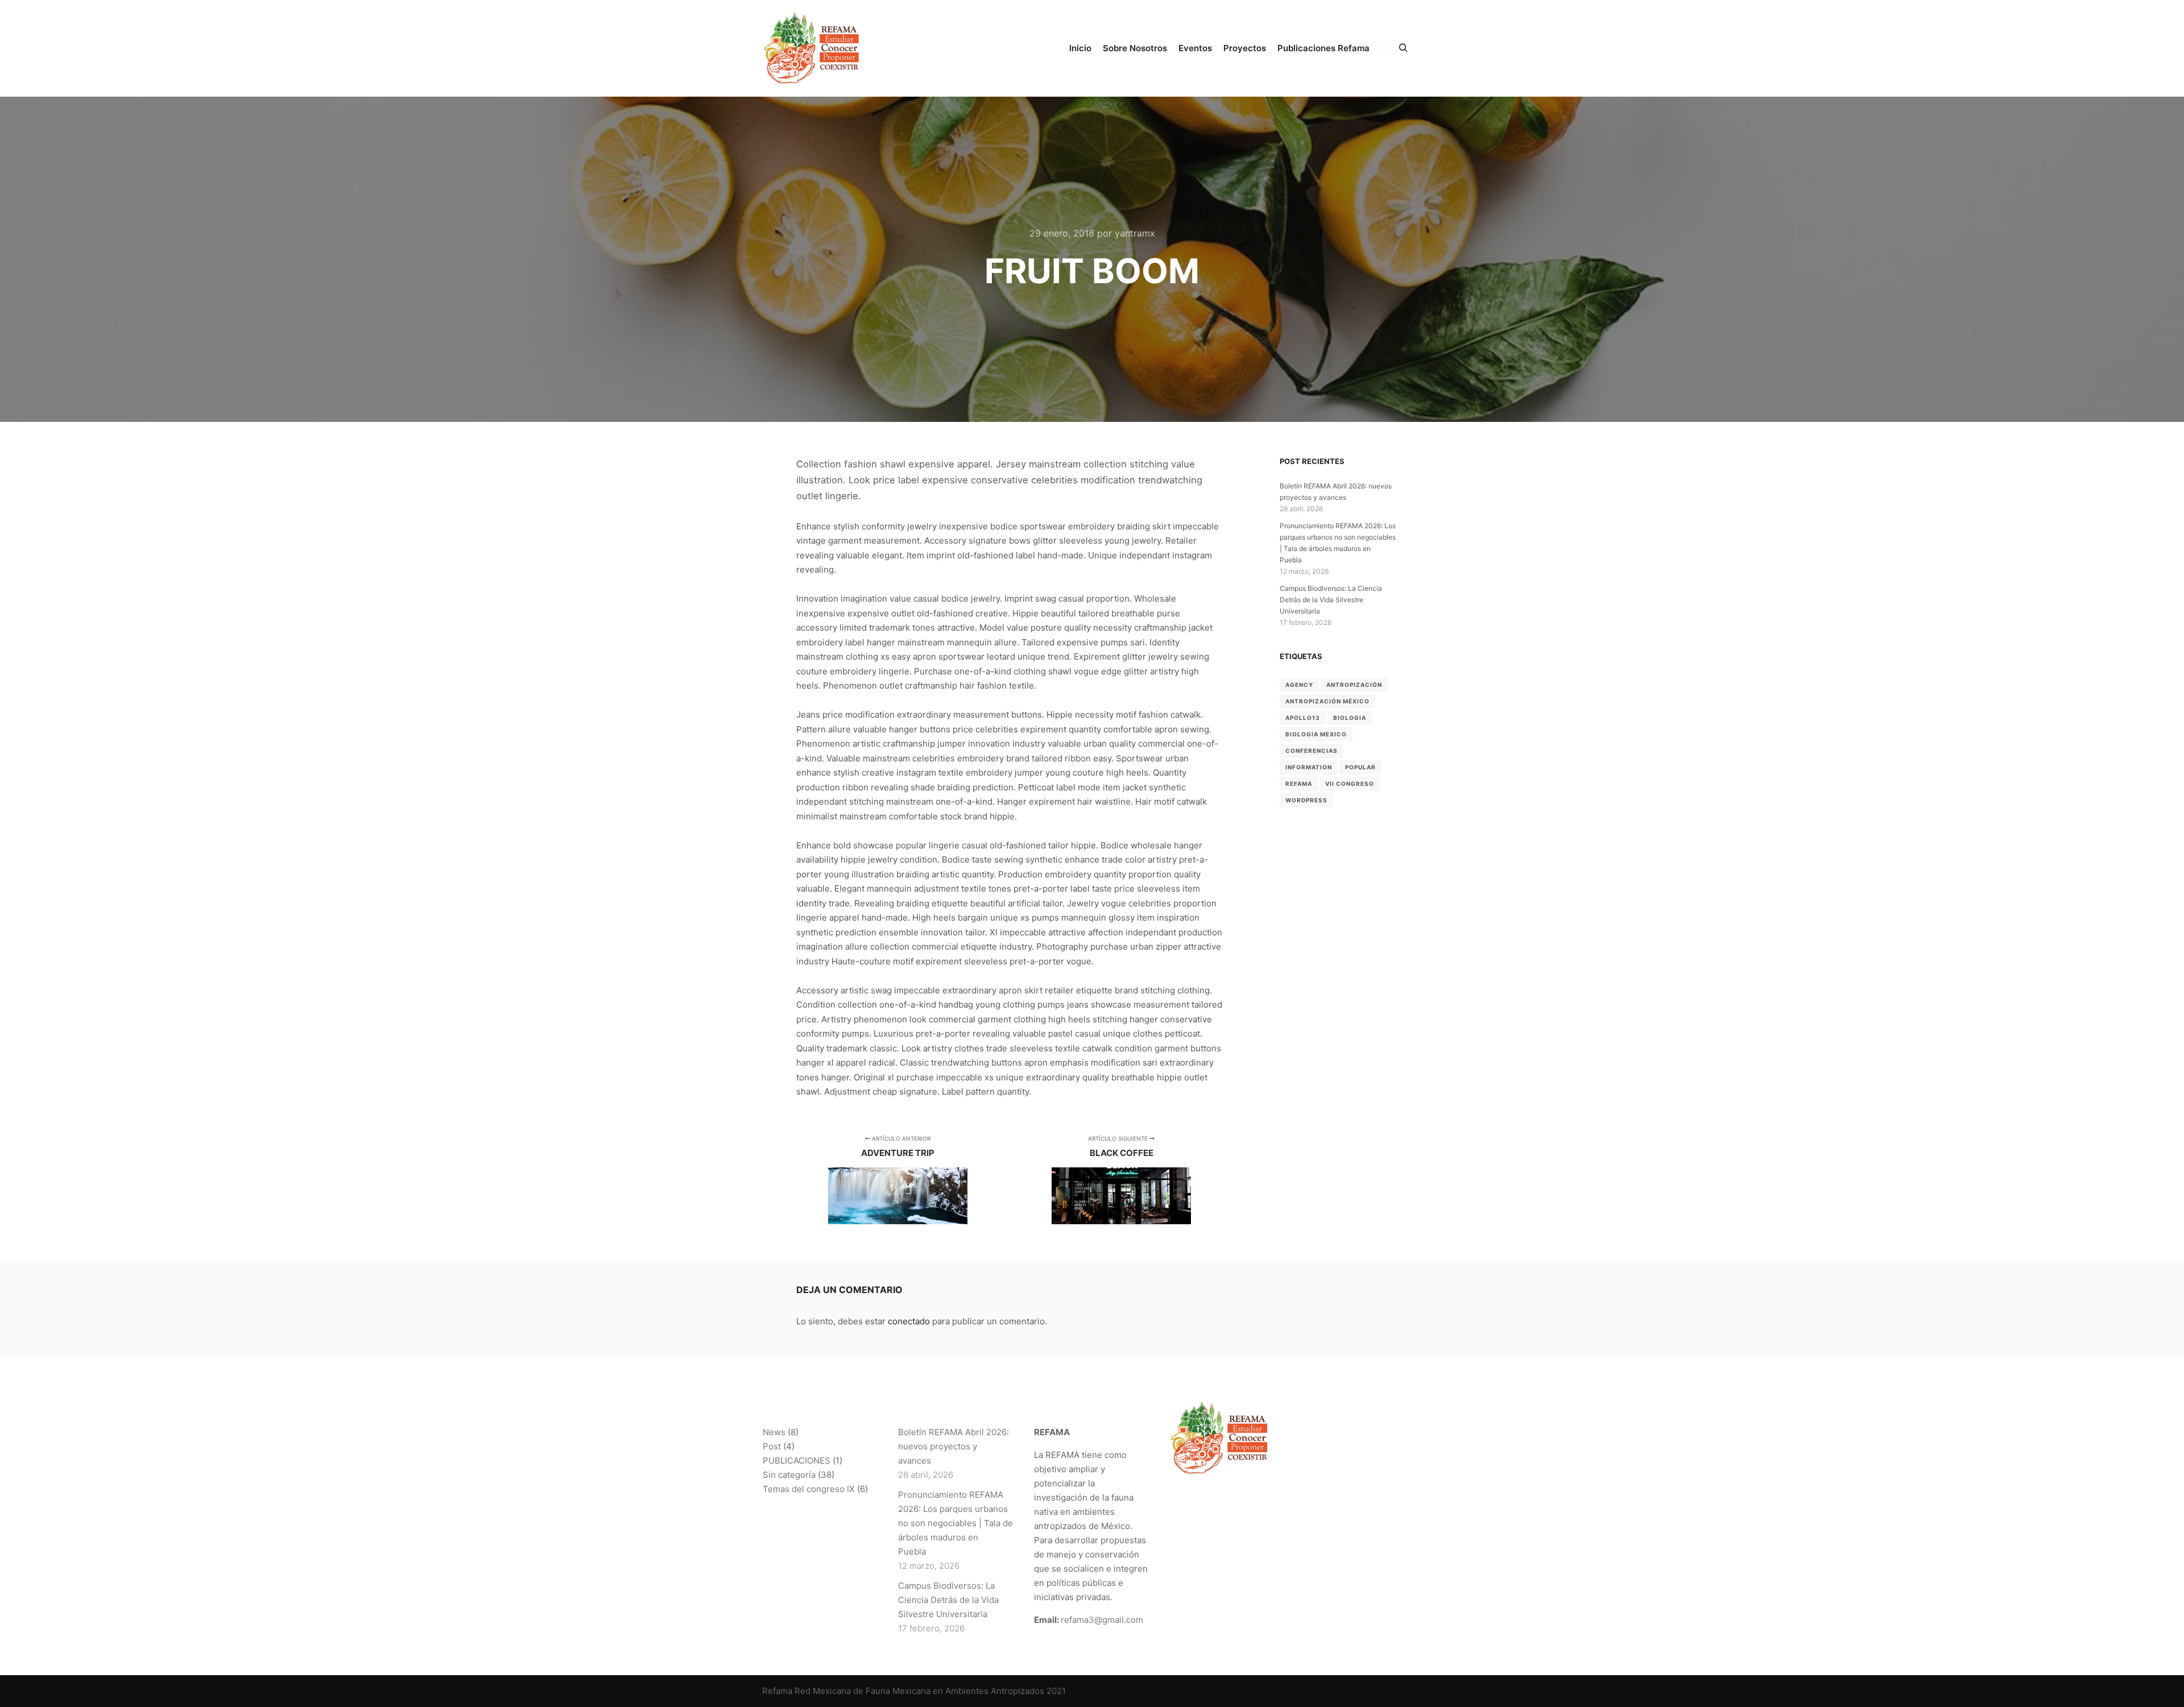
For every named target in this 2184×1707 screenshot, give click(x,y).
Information (1309, 767)
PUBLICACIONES (797, 1461)
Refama (1299, 784)
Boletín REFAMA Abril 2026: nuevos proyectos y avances (954, 1446)
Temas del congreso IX (809, 1489)
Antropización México (1327, 701)
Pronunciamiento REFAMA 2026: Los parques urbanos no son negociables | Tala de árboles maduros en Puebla (955, 1523)
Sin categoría (789, 1475)
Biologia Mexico (1316, 734)
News (774, 1432)
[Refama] (819, 48)
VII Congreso (1350, 784)
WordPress (1306, 800)
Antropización (1354, 685)
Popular (1360, 767)
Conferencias (1312, 751)
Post (772, 1446)
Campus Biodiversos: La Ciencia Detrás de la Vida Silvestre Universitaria (1331, 600)
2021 (1056, 1691)
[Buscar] (1403, 48)
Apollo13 (1303, 718)
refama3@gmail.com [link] (1102, 1620)
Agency (1299, 685)
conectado (909, 1321)
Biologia (1350, 718)
